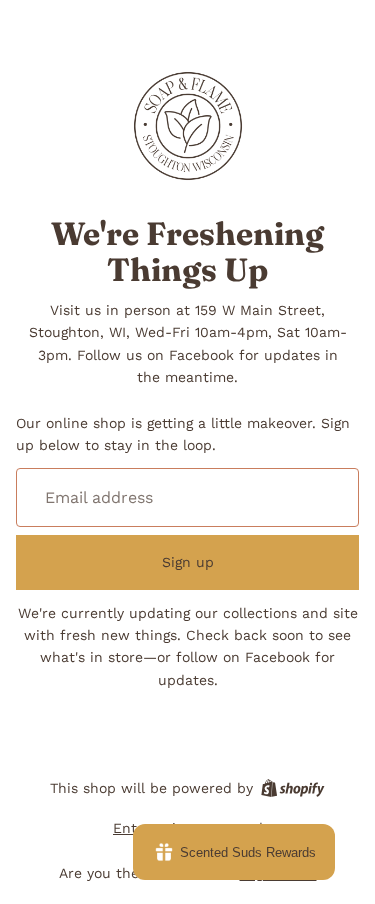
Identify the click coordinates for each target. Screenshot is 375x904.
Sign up (188, 562)
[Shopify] (292, 788)
